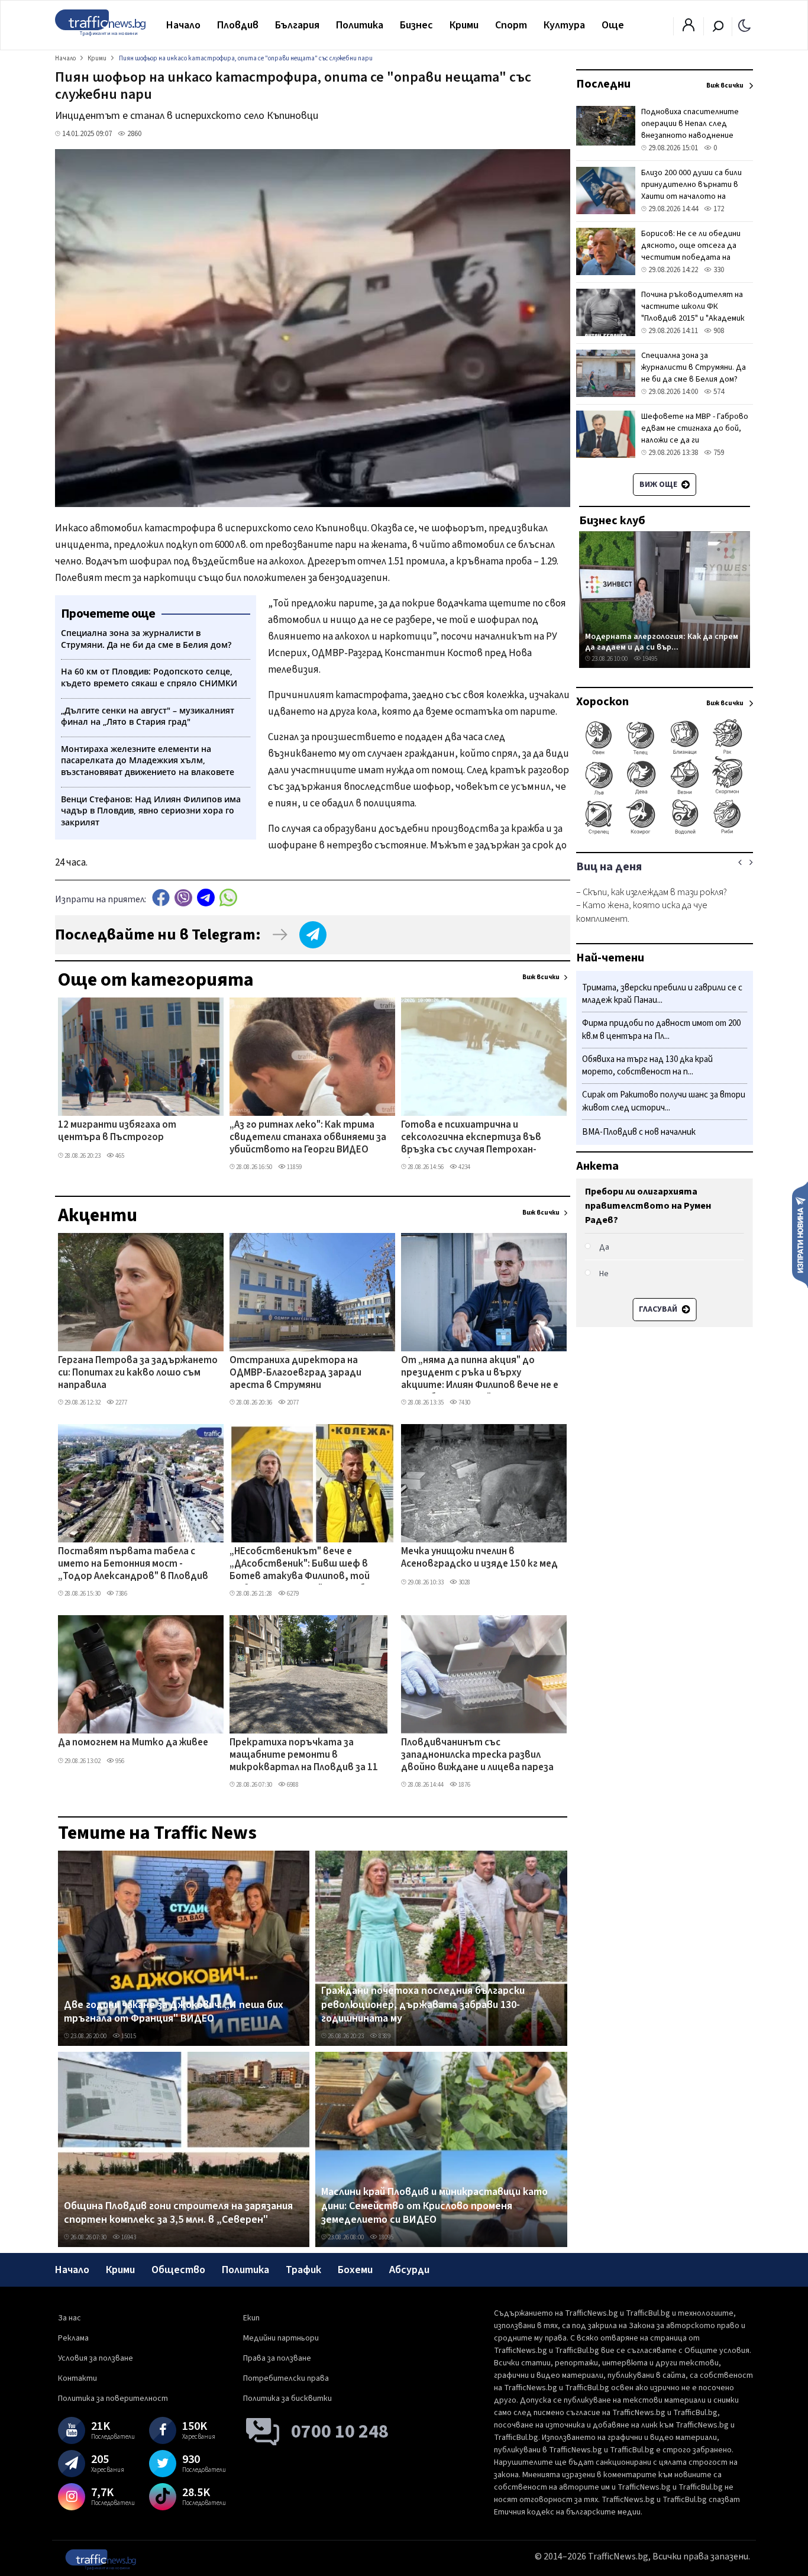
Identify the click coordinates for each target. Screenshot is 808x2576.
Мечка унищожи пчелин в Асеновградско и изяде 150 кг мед (479, 1558)
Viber (183, 898)
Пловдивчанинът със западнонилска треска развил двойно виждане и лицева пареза (477, 1756)
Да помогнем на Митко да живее (133, 1743)
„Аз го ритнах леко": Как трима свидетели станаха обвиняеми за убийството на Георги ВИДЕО (308, 1138)
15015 (128, 2036)
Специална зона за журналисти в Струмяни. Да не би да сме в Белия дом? (694, 367)
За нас (70, 2318)
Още (613, 25)
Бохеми (355, 2270)
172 (718, 209)
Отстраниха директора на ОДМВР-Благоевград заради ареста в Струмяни (295, 1373)
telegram (206, 898)
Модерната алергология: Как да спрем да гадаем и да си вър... (662, 642)
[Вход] (689, 28)
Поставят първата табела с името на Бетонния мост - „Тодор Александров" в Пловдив (133, 1565)
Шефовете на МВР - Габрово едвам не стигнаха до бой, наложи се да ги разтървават (695, 434)
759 (718, 453)
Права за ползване (277, 2358)
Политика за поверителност (113, 2399)
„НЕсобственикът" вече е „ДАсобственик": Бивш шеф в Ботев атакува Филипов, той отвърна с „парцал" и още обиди (306, 1565)
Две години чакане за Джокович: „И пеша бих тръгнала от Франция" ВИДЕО (174, 2012)
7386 (121, 1594)
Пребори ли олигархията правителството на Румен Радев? (648, 1206)
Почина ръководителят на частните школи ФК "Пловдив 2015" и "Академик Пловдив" (693, 312)
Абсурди (409, 2270)
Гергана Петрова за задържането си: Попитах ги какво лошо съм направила (138, 1373)
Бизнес (416, 25)
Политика (360, 25)
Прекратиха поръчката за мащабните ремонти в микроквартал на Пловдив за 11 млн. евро (304, 1756)
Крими (464, 25)
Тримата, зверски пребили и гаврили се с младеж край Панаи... (662, 994)
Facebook (161, 898)
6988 (292, 1785)
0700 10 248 (340, 2432)
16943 (128, 2237)
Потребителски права (286, 2378)
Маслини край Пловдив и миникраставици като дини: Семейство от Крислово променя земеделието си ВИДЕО (434, 2206)
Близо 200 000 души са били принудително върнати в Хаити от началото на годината (691, 191)
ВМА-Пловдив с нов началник (639, 1132)
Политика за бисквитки (287, 2399)
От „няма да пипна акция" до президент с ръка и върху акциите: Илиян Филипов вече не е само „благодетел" (480, 1374)
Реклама (73, 2338)
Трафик (303, 2270)
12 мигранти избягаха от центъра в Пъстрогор (117, 1132)
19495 (649, 659)
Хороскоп (602, 702)
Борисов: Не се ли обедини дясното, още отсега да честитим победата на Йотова (691, 251)
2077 (292, 1402)
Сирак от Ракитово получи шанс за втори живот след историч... (664, 1102)
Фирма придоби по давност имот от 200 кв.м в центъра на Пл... (661, 1030)
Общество (178, 2270)
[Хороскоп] (665, 833)
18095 (385, 2237)
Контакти (77, 2378)
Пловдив (238, 25)
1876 (464, 1785)
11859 (294, 1167)
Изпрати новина (800, 1234)
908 (718, 331)
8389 (384, 2036)
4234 (464, 1167)
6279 (292, 1594)
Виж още (659, 485)
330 (718, 270)
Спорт (511, 25)
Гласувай (659, 1309)
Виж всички (541, 977)
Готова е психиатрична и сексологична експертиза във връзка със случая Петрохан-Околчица (471, 1138)
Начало (183, 25)
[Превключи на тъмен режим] (744, 25)
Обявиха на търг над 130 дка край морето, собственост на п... (647, 1066)
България (297, 25)
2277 (121, 1402)
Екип (251, 2318)
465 (119, 1156)
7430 (464, 1402)
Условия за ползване (96, 2358)
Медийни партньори (281, 2338)
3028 (464, 1582)
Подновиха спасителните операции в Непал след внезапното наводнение (690, 124)
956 (119, 1761)
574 (718, 392)
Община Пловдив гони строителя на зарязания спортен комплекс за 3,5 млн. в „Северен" (178, 2213)
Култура (564, 25)
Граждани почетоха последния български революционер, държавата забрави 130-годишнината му (423, 2005)
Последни (603, 84)
